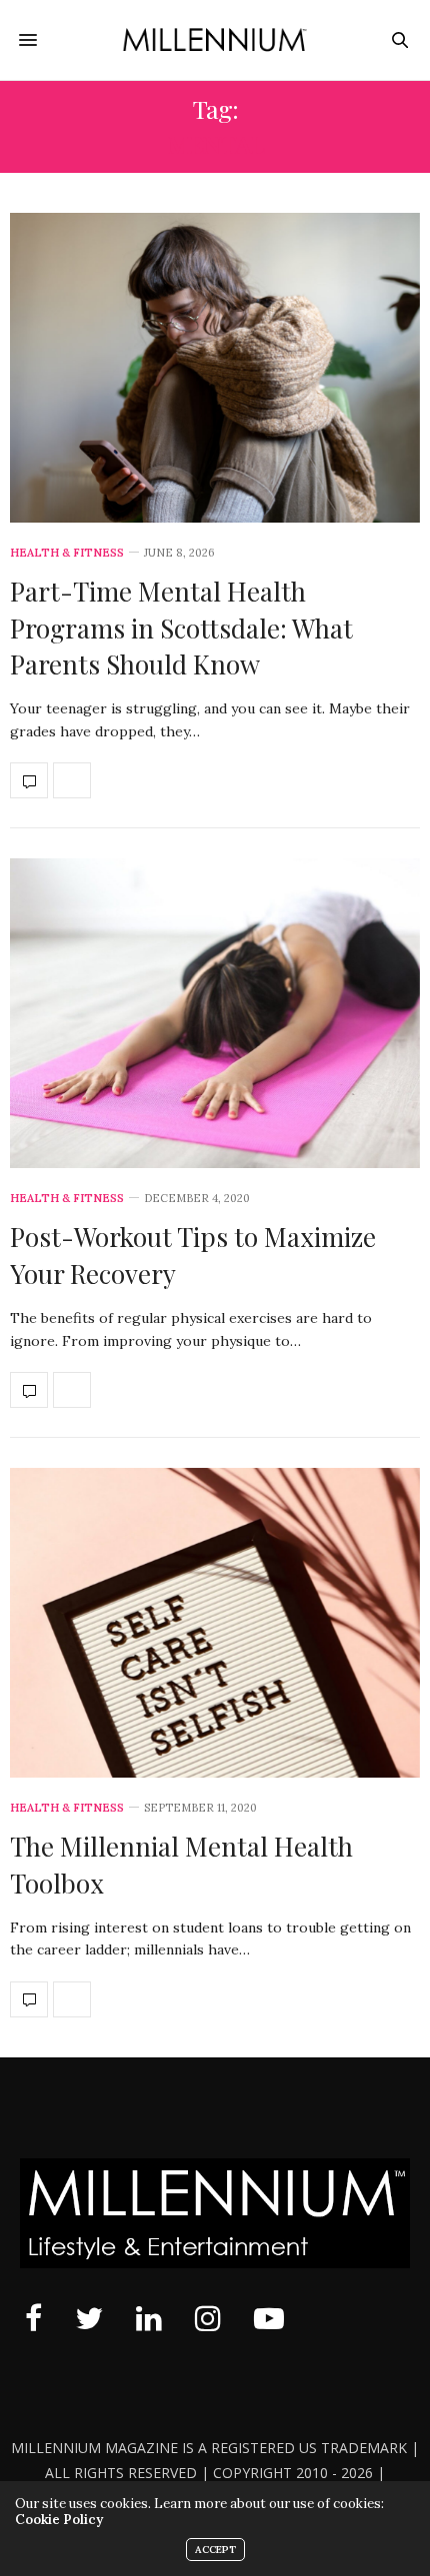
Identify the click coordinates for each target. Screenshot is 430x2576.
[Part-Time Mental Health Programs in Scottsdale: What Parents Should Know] (215, 368)
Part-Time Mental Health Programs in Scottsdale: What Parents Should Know (181, 628)
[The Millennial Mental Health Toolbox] (215, 1623)
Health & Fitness (67, 553)
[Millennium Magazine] (215, 40)
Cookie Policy (59, 2520)
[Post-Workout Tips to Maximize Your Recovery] (215, 1013)
